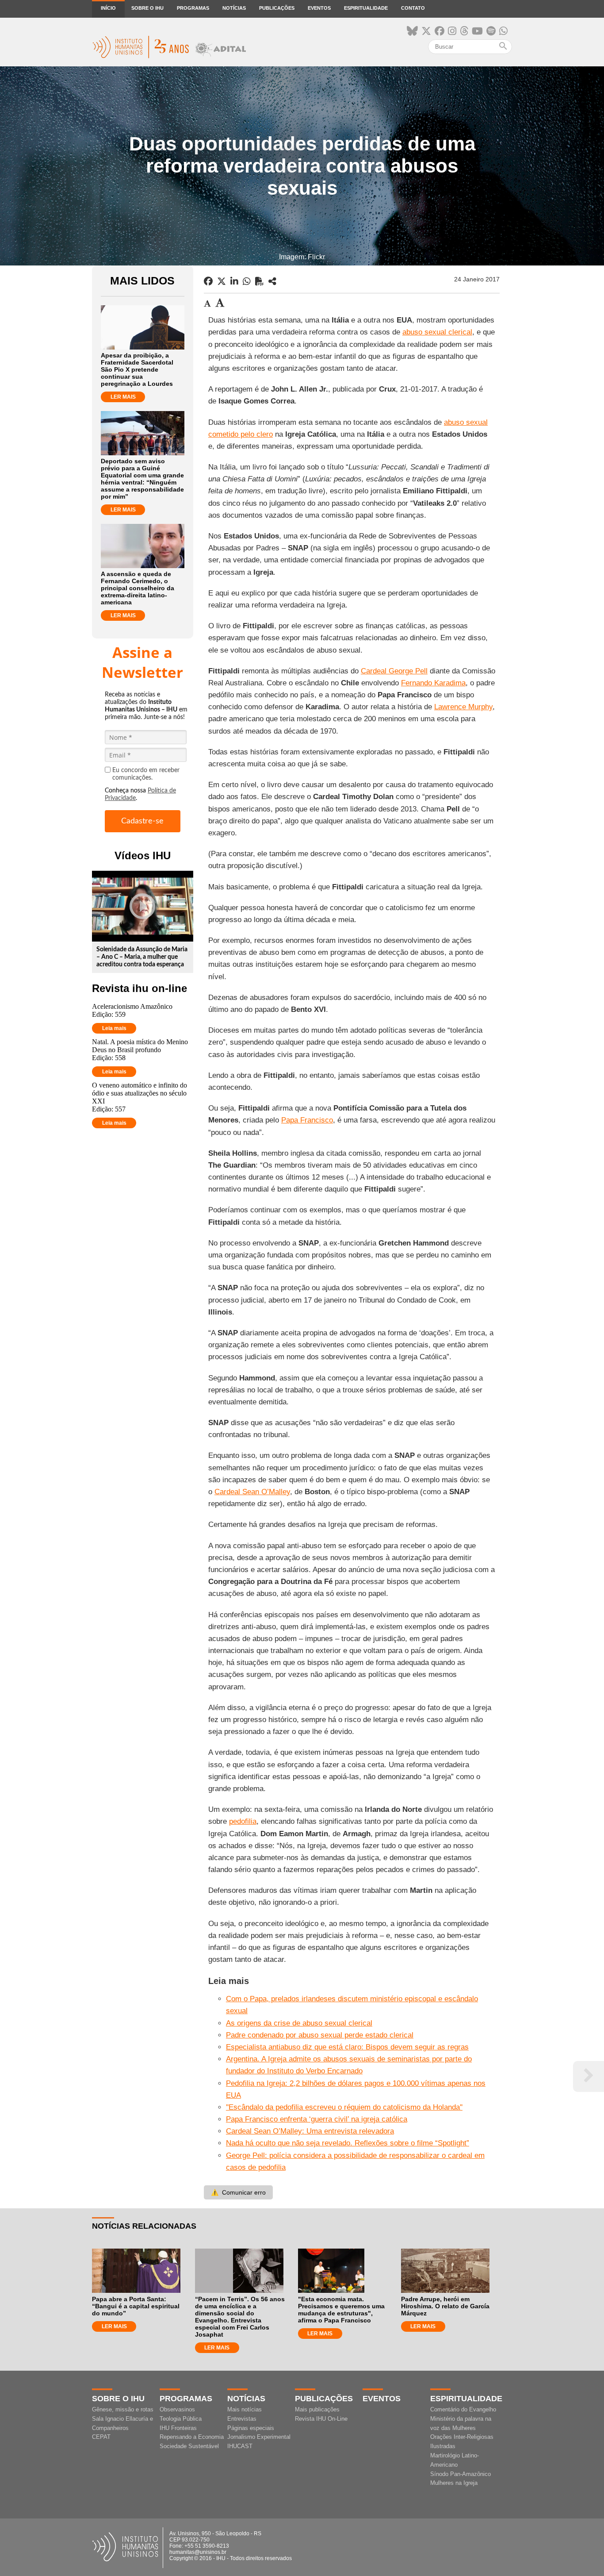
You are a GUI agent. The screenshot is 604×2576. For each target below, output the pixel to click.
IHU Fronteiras (178, 2428)
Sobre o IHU (147, 8)
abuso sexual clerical (437, 332)
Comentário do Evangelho (463, 2409)
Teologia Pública (181, 2419)
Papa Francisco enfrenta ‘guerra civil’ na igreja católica (317, 2119)
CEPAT (101, 2437)
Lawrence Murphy (463, 707)
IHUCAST (240, 2446)
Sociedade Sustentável (189, 2446)
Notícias (234, 8)
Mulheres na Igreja (454, 2483)
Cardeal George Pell (394, 671)
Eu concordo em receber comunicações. (146, 774)
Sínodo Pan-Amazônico (461, 2474)
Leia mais (114, 1028)
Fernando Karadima (433, 683)
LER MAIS (123, 397)
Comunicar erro (238, 2192)
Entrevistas (242, 2419)
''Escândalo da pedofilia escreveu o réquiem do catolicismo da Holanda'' (344, 2107)
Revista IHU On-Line (321, 2419)
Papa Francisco (307, 1120)
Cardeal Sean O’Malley (252, 1492)
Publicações (277, 8)
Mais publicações (317, 2409)
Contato (413, 8)
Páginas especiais (251, 2428)
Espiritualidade (366, 8)
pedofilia (243, 1821)
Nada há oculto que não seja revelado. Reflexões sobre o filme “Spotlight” (348, 2143)
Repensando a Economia (192, 2437)
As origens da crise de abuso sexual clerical (299, 2023)
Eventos (319, 8)
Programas (193, 8)
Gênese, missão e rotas (123, 2409)
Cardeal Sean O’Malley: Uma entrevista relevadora (310, 2131)
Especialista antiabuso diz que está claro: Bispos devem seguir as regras (347, 2047)
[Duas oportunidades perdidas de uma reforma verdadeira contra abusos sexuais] (272, 281)
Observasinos (177, 2409)
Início (108, 8)
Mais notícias (245, 2409)
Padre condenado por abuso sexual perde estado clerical (320, 2035)
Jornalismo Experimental (259, 2437)
